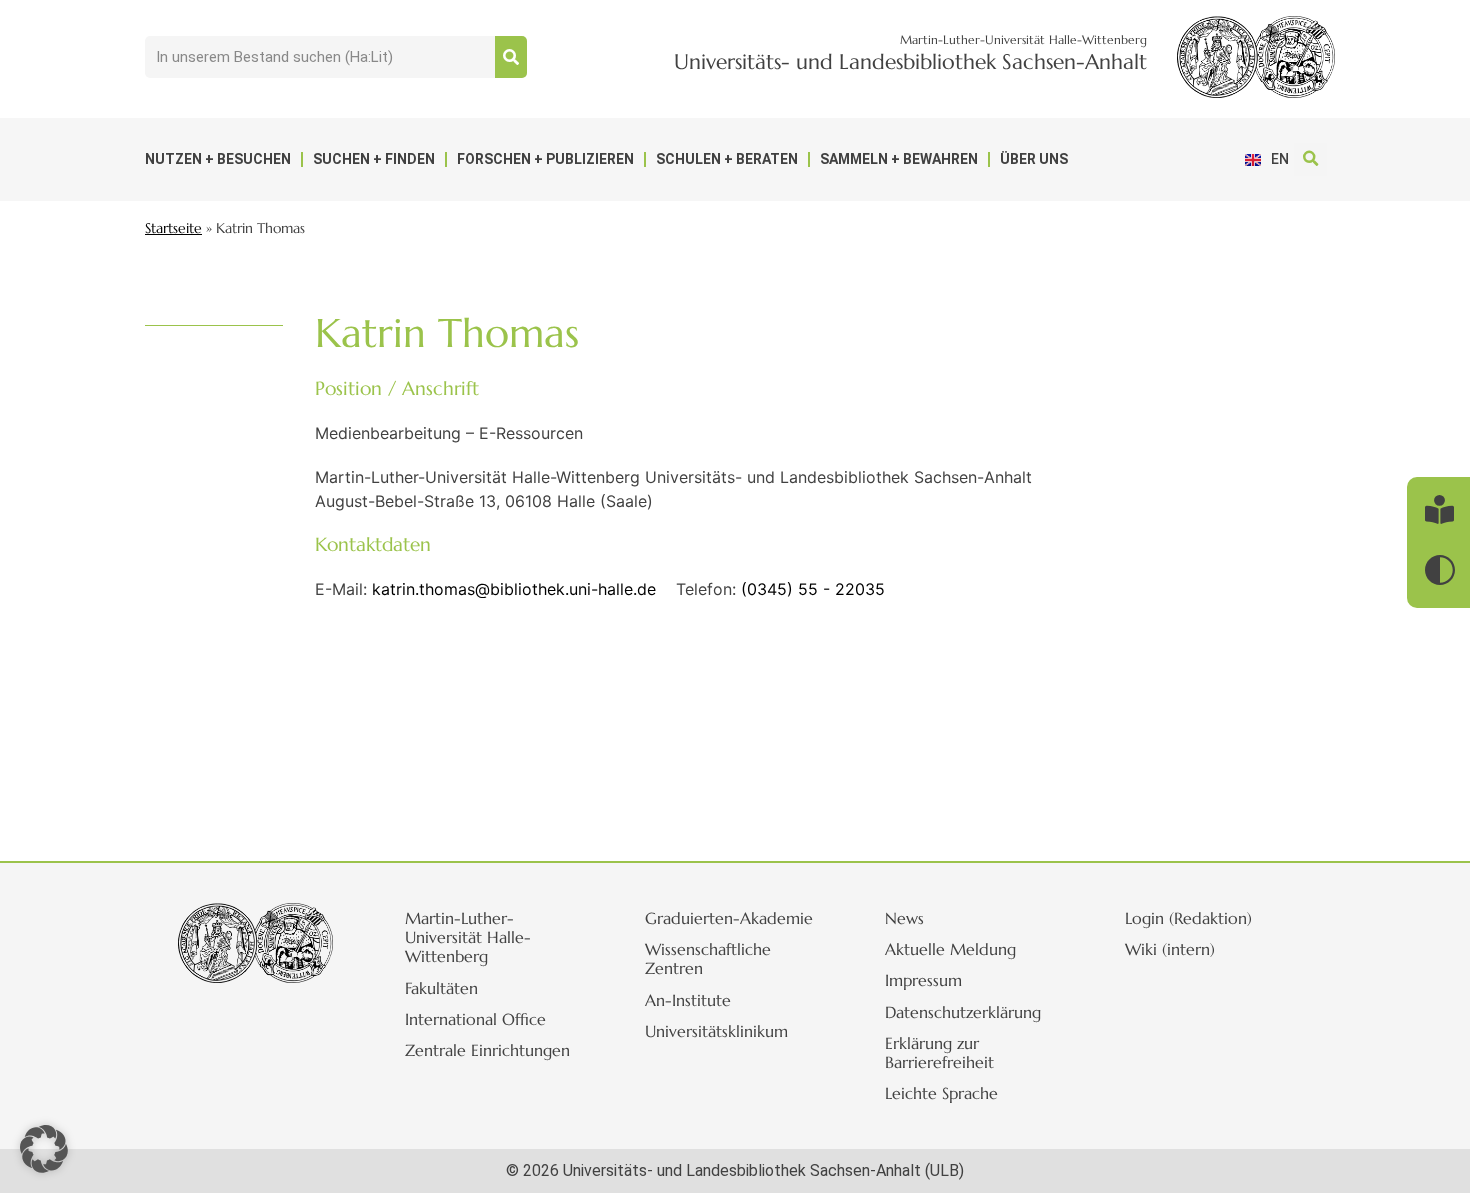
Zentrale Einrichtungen (487, 1050)
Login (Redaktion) (1188, 918)
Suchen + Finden (374, 159)
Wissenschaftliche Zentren (708, 958)
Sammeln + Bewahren (899, 159)
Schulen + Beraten (727, 159)
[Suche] (511, 57)
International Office (475, 1019)
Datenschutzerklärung (963, 1012)
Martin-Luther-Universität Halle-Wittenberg (468, 937)
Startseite (173, 228)
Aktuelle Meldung (950, 949)
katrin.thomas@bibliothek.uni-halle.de (514, 589)
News (904, 918)
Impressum (923, 980)
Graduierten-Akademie (729, 918)
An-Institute (688, 1000)
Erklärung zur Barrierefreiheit (939, 1052)
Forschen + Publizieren (545, 159)
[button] (1310, 159)
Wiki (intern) (1170, 949)
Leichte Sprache (941, 1093)
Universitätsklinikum (716, 1031)
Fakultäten (441, 988)
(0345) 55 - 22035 (813, 589)
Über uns (1034, 159)
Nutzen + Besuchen (218, 159)
